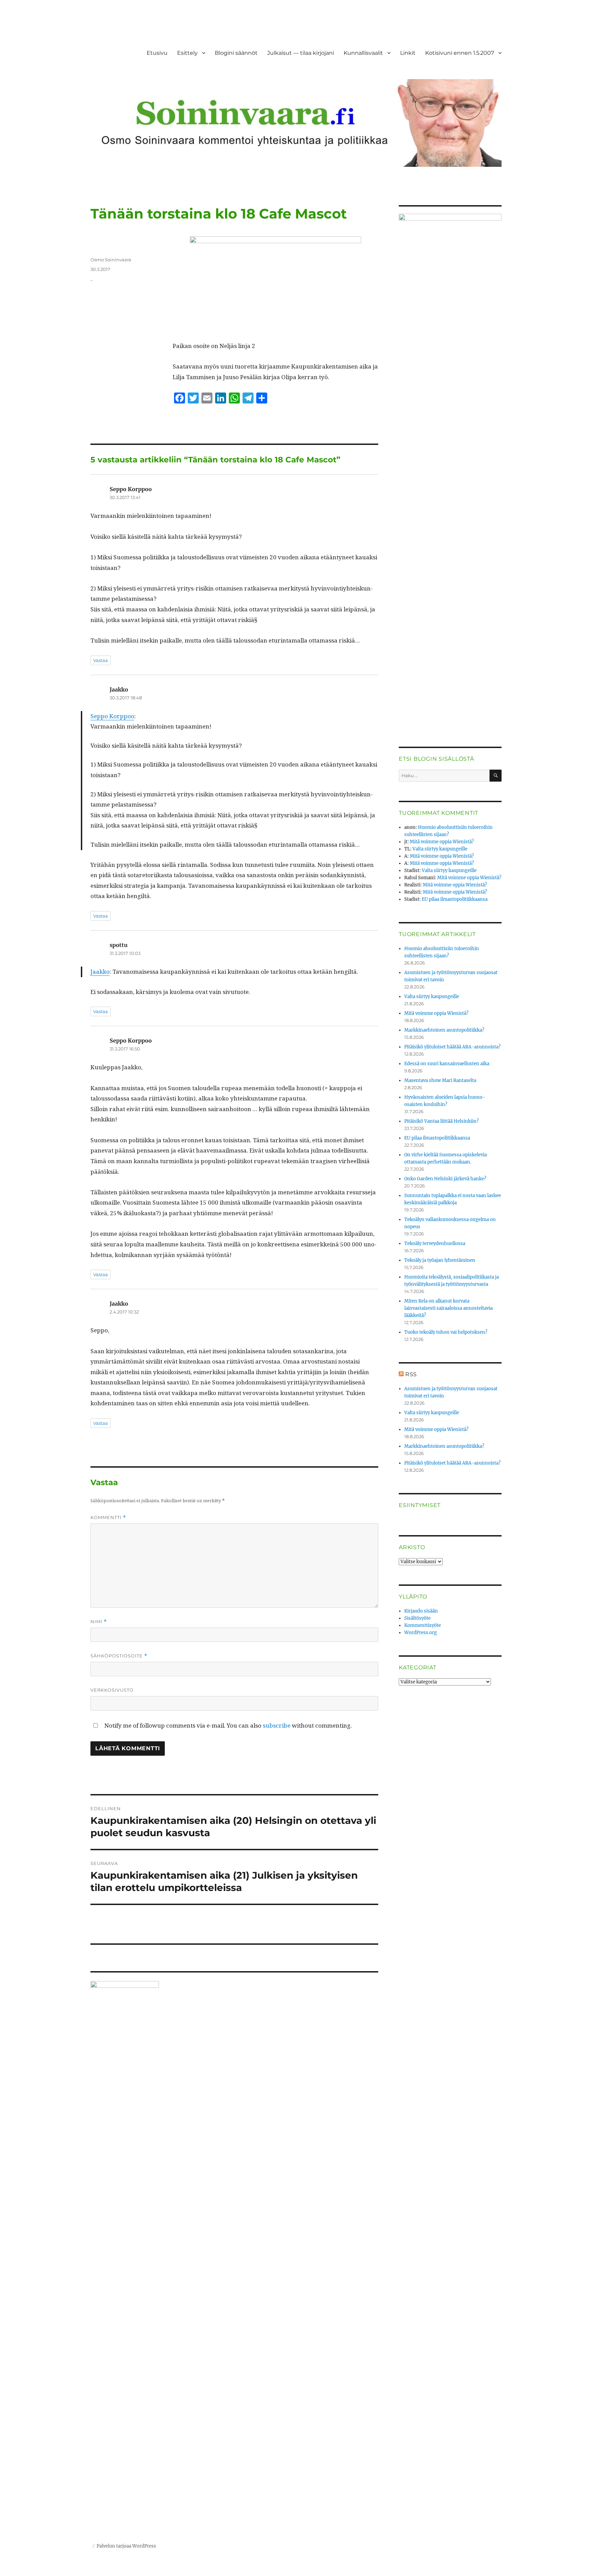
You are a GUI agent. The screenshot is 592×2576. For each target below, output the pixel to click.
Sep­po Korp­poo (112, 716)
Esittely (187, 53)
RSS (411, 1374)
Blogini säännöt (236, 53)
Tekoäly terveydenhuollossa (435, 1243)
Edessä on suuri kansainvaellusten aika (447, 1064)
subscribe (277, 1725)
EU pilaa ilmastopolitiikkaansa (455, 899)
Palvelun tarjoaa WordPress (126, 2546)
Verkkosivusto (112, 1690)
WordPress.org (421, 1633)
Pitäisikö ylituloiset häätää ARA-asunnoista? (452, 1047)
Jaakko (100, 972)
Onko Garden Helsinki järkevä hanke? (445, 1179)
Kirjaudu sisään (421, 1611)
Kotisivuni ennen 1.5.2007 (460, 53)
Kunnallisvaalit (363, 53)
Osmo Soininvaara (111, 260)
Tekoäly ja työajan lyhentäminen (440, 1260)
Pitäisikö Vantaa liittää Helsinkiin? (441, 1121)
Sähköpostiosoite (119, 1656)
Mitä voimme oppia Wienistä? (442, 842)
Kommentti (108, 1517)
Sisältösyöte (417, 1618)
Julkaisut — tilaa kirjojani (301, 53)
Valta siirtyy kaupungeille (440, 849)
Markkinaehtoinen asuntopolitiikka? (444, 1030)
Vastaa (101, 660)
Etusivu (157, 53)
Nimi (99, 1622)
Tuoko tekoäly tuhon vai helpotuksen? (446, 1332)
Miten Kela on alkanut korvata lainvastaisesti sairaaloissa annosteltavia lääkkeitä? (448, 1308)
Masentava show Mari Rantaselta (440, 1080)
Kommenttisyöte (423, 1625)
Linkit (408, 53)
